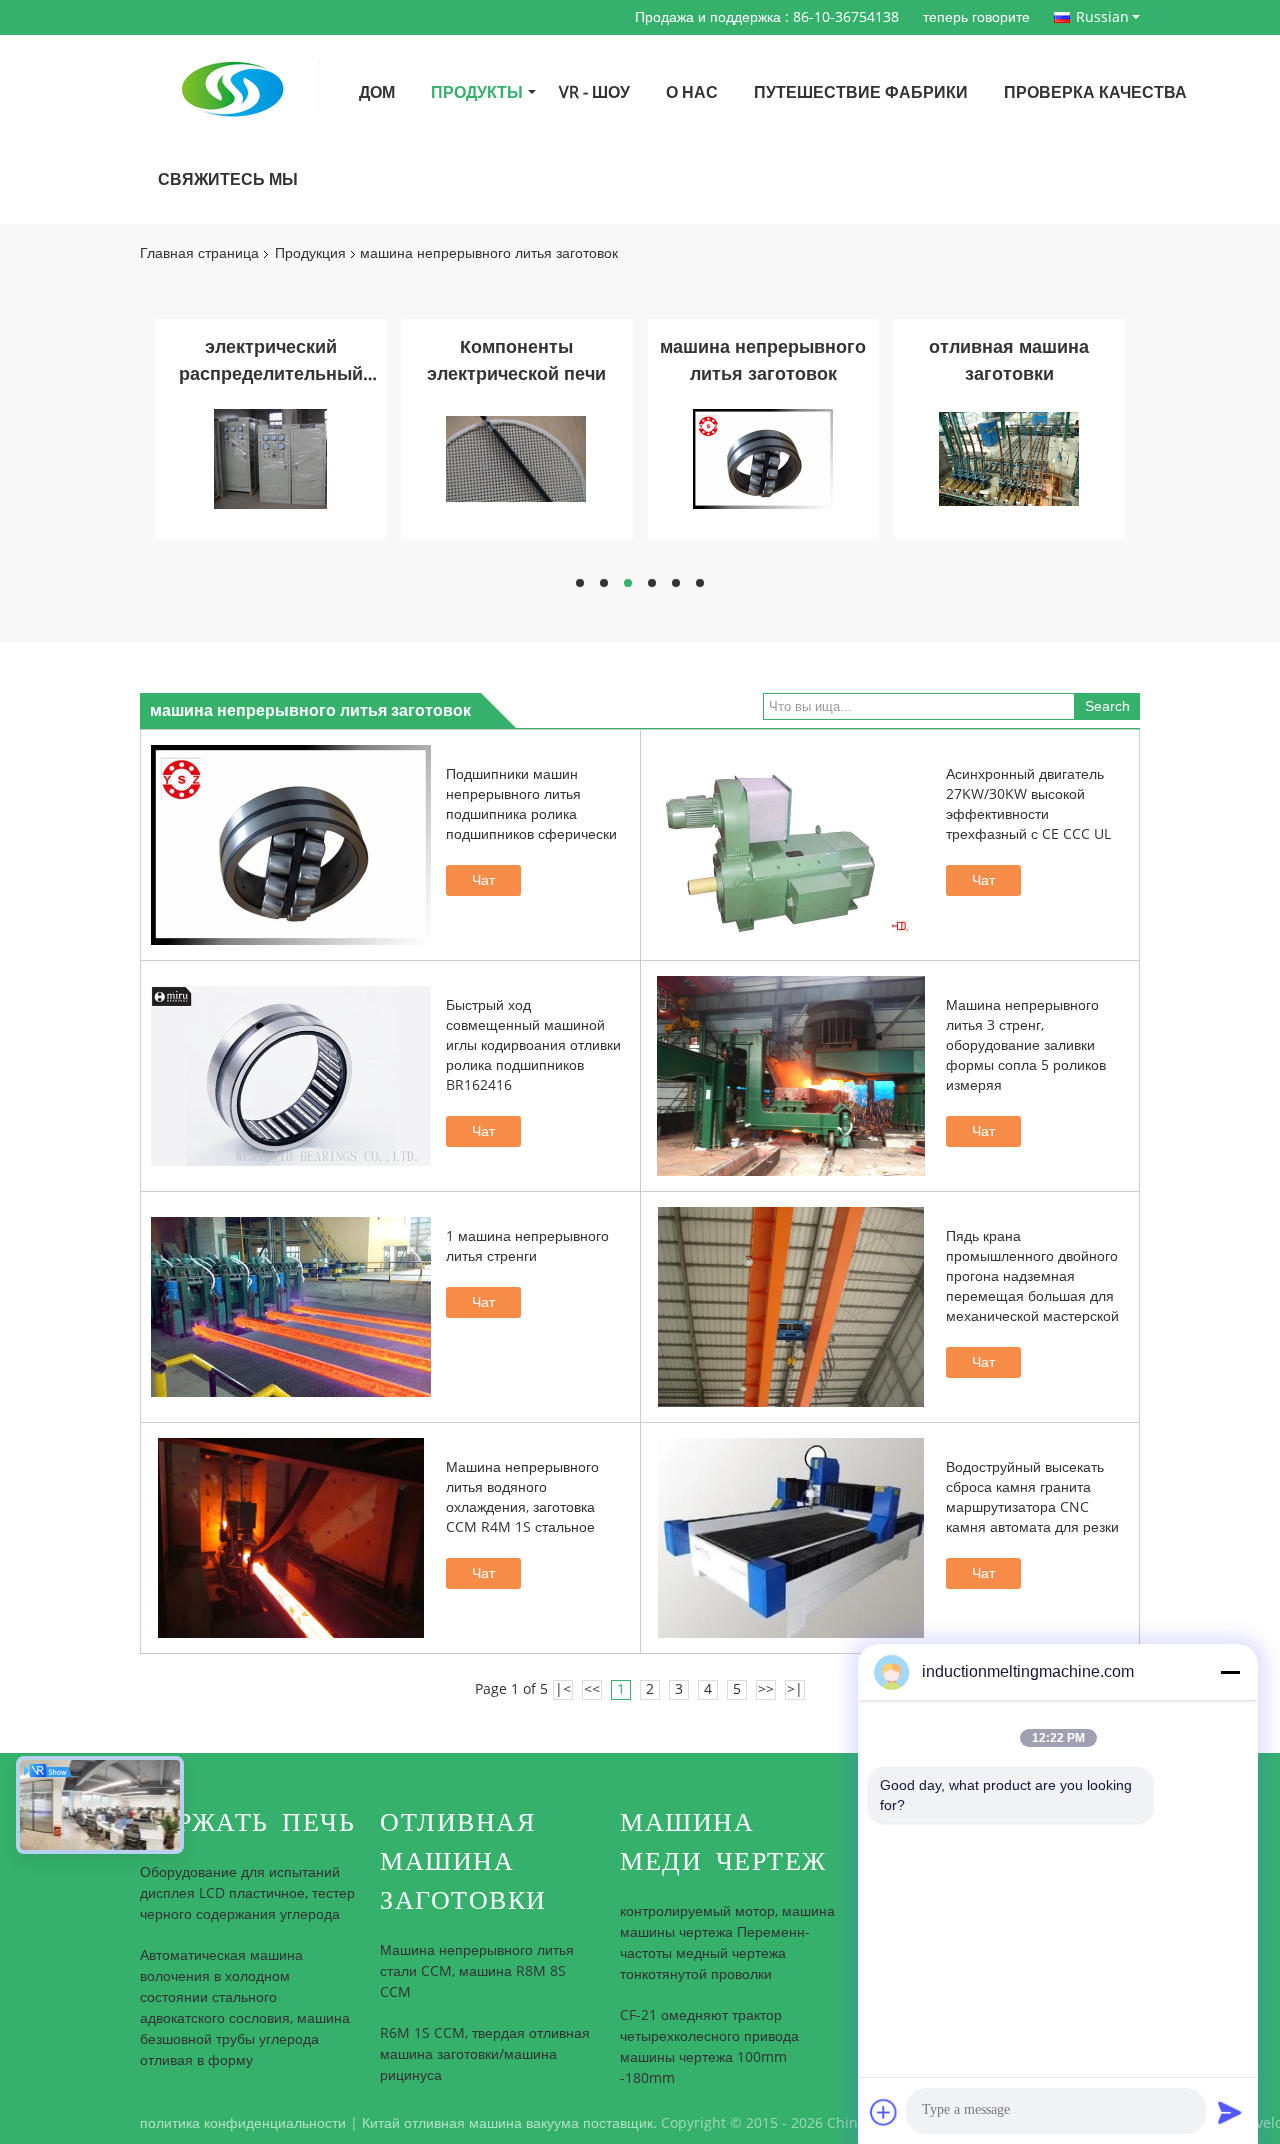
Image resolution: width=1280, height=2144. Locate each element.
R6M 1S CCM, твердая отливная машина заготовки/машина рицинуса (485, 2054)
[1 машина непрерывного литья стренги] (291, 1307)
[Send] (1230, 2112)
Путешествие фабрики (861, 92)
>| (795, 1689)
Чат (483, 880)
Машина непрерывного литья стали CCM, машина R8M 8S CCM (477, 1971)
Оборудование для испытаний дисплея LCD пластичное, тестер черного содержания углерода (247, 1893)
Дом (377, 92)
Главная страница (199, 253)
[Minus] (1230, 1672)
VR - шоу (594, 92)
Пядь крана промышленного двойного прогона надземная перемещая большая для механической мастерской (1032, 1276)
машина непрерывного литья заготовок (763, 360)
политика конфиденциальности (243, 2123)
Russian (1102, 17)
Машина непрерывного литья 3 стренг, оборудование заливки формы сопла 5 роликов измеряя (1026, 1045)
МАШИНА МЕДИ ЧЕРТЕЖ (723, 1842)
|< (563, 1689)
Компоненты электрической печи (516, 360)
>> (766, 1689)
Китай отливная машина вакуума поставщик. (511, 2123)
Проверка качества (1095, 92)
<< (592, 1689)
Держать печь (247, 1822)
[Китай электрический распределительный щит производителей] (270, 458)
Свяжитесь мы (228, 179)
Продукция (310, 253)
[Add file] (884, 2112)
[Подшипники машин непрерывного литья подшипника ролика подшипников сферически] (291, 845)
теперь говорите (976, 17)
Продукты (477, 92)
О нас (692, 92)
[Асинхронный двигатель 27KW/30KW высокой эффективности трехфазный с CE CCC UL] (791, 845)
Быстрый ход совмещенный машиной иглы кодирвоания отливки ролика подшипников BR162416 (533, 1045)
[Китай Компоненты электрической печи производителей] (516, 458)
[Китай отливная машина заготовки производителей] (1009, 458)
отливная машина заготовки (1009, 360)
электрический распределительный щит (271, 362)
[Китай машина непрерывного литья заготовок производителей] (763, 458)
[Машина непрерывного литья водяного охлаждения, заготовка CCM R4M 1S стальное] (291, 1538)
